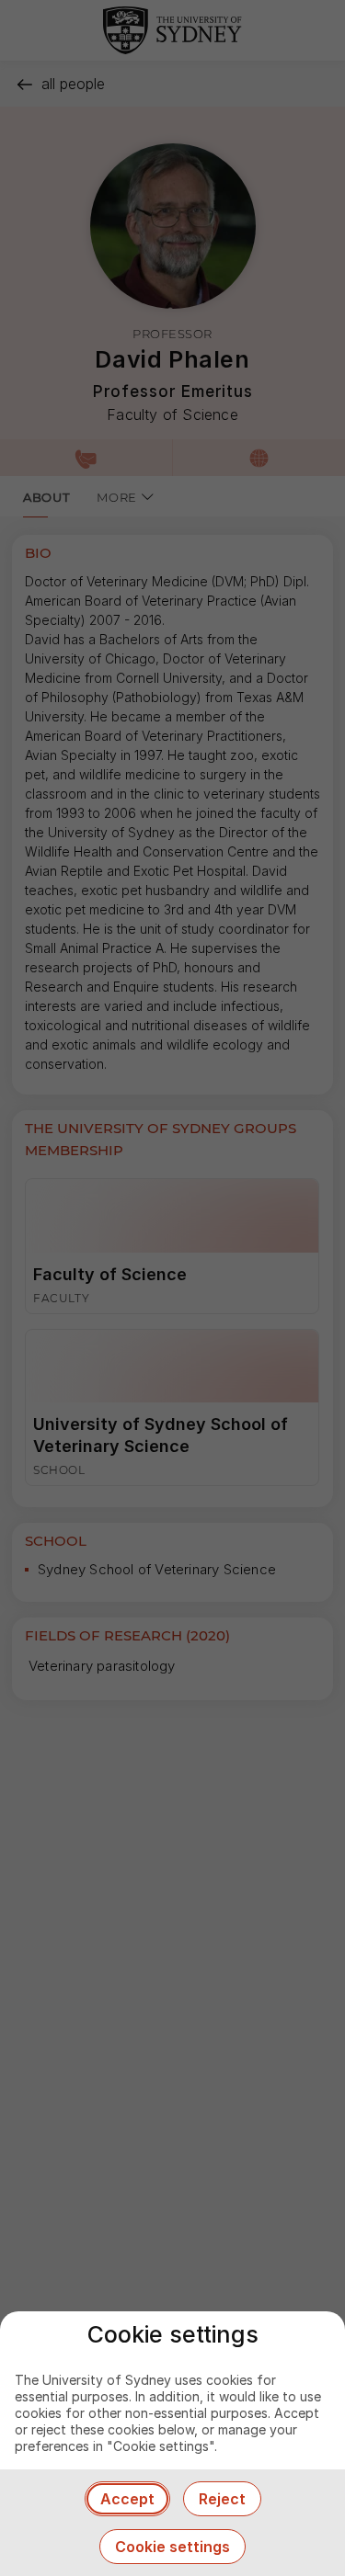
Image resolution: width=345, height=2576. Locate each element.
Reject (222, 2499)
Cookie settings (172, 2547)
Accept (127, 2499)
